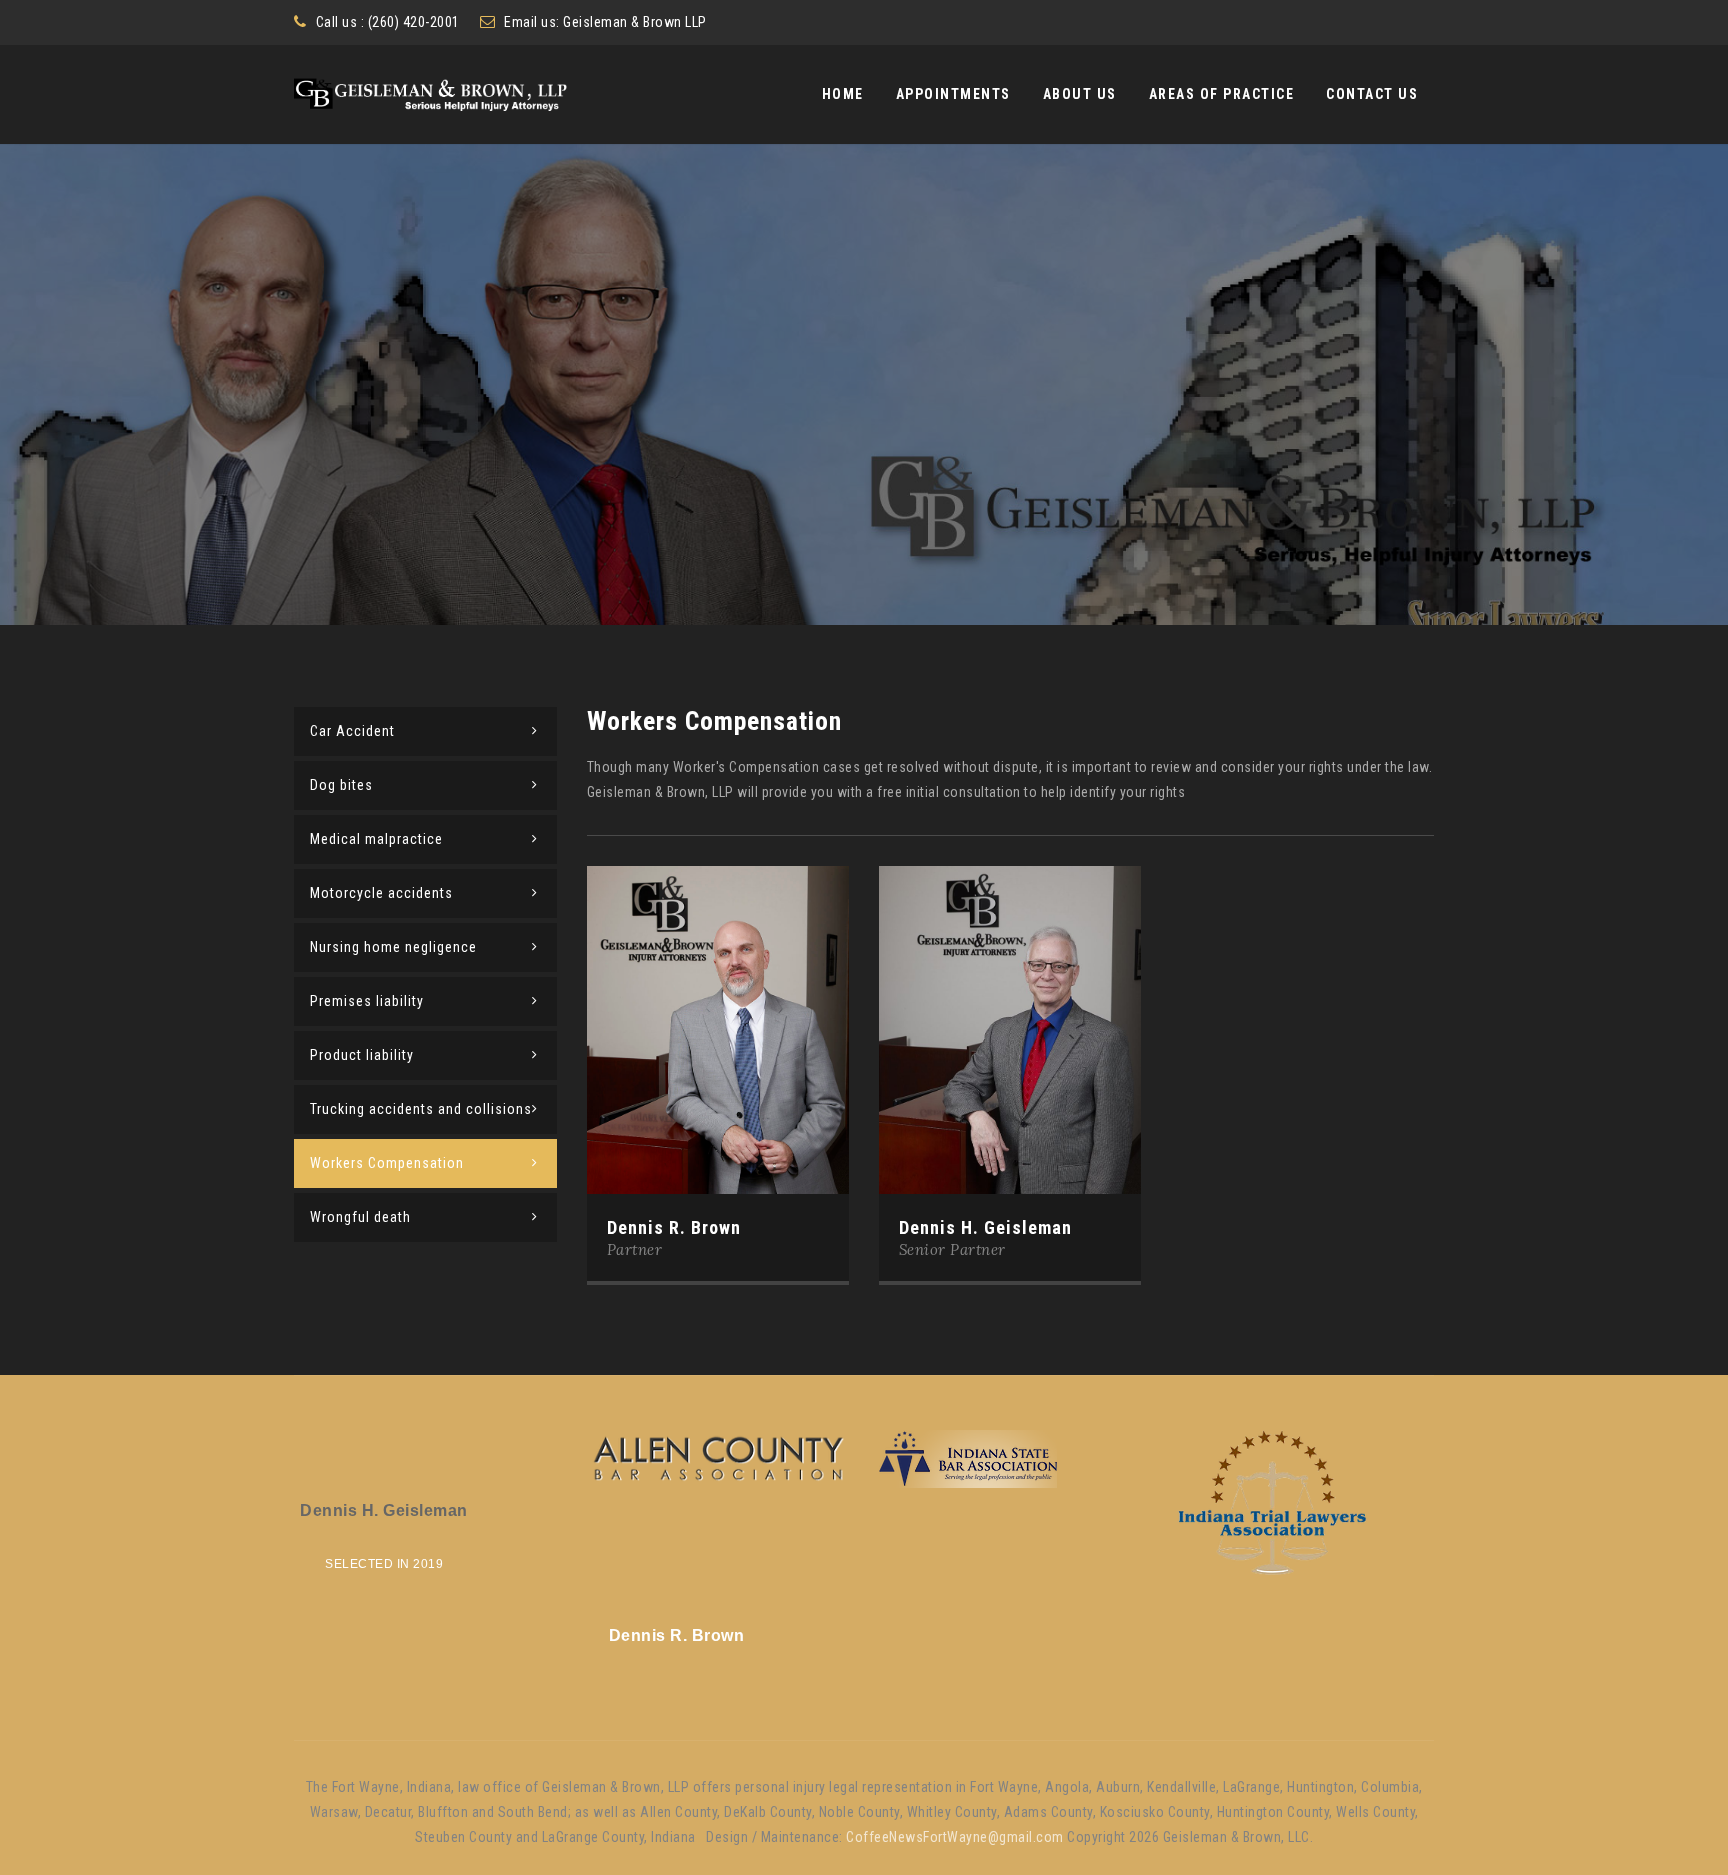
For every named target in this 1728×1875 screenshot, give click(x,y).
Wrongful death (360, 1217)
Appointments (953, 94)
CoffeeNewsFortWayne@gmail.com (955, 1837)
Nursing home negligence (393, 947)
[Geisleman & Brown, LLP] (430, 94)
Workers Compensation (387, 1163)
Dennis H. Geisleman (985, 1227)
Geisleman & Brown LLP (635, 22)
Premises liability (367, 1001)
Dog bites (341, 785)
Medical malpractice (376, 839)
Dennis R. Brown (674, 1227)
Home (843, 94)
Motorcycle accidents (381, 893)
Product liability (362, 1055)
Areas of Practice (1222, 94)
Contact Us (1372, 94)
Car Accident (352, 731)
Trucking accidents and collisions (421, 1109)
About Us (1080, 94)
